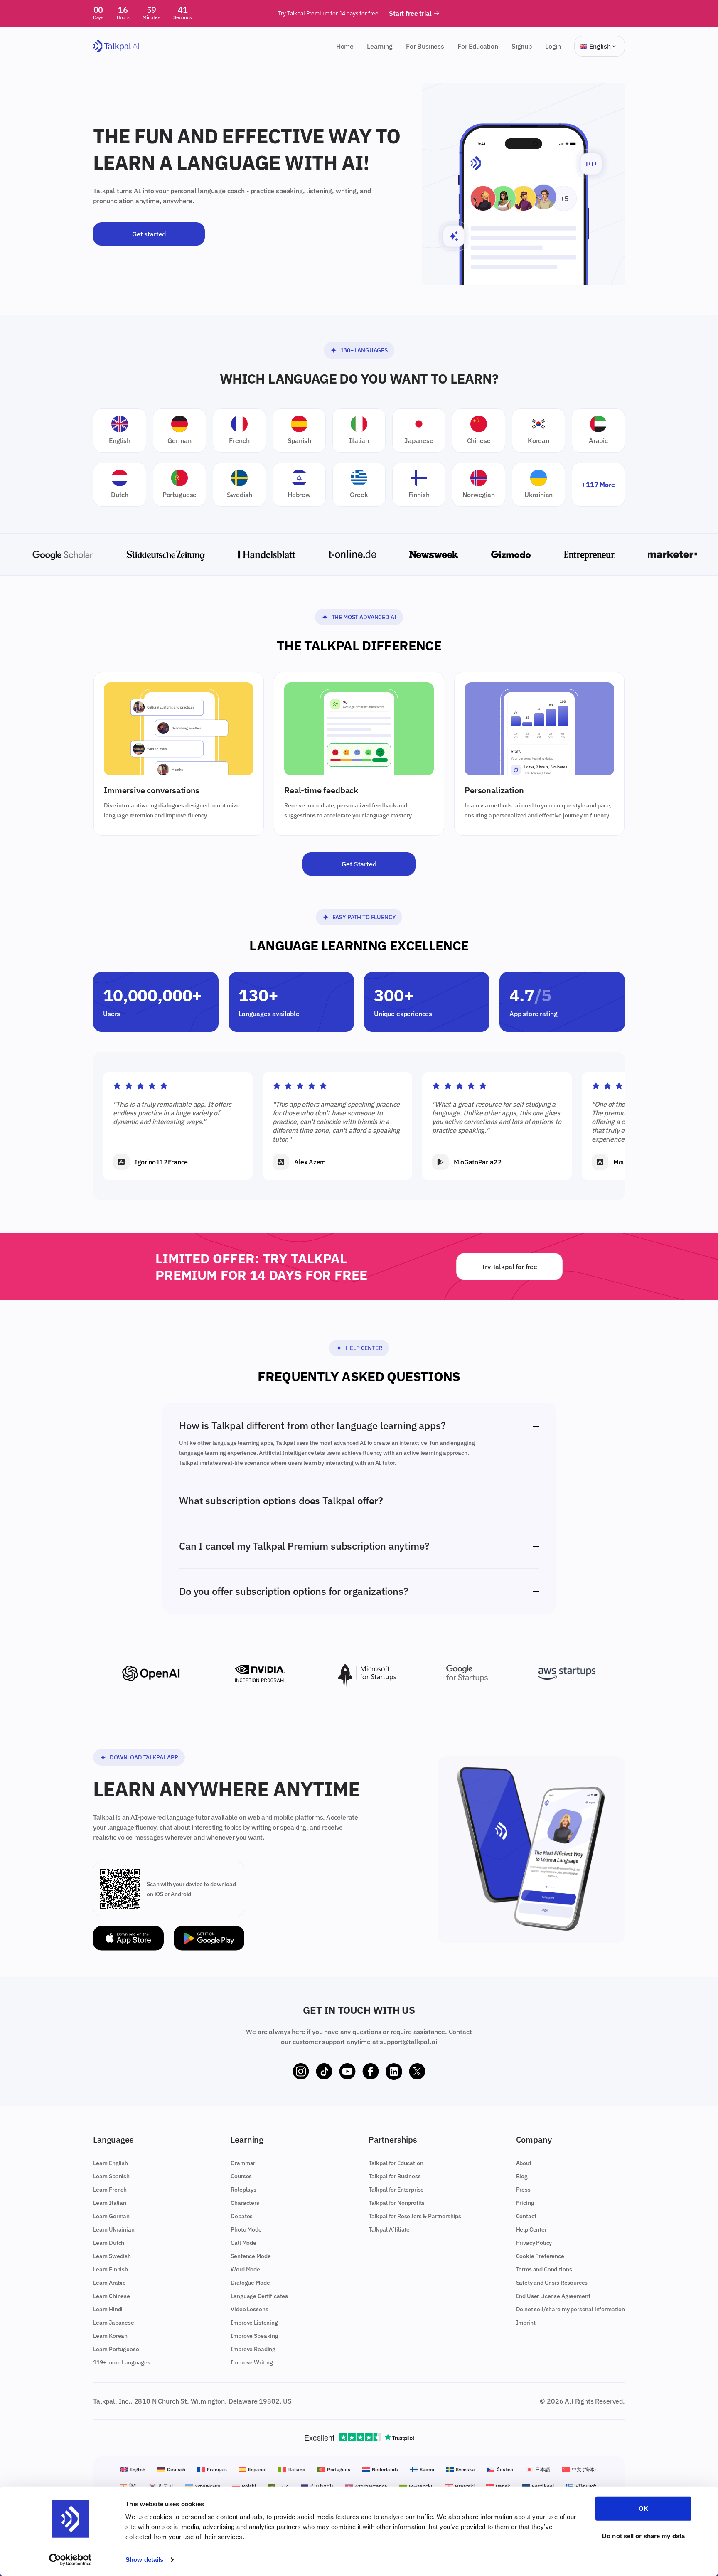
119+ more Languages (122, 2362)
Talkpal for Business (395, 2176)
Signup (522, 46)
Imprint (526, 2323)
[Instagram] (301, 2072)
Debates (242, 2216)
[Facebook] (371, 2072)
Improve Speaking (254, 2336)
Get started (149, 234)
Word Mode (245, 2269)
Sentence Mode (251, 2256)
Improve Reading (253, 2349)
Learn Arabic (109, 2283)
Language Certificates (259, 2296)
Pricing (525, 2203)
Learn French (110, 2190)
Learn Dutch (109, 2243)
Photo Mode (246, 2229)
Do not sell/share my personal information (570, 2309)
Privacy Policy (534, 2243)
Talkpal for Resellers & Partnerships (415, 2216)
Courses (241, 2176)
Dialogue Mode (250, 2283)
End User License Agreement (553, 2296)
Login (553, 46)
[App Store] (128, 1938)
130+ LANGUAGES (364, 350)
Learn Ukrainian (114, 2229)
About (524, 2163)
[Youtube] (347, 2072)
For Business (425, 46)
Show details (144, 2560)
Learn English (111, 2163)
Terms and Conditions (544, 2269)
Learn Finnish (111, 2269)
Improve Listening (254, 2323)
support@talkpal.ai (408, 2042)
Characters (245, 2203)
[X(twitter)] (417, 2072)
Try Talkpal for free (509, 1267)
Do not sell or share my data (643, 2535)
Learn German (111, 2216)
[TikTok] (324, 2072)
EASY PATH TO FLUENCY (364, 917)
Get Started (359, 864)
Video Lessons (249, 2309)
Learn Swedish (112, 2256)
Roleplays (243, 2190)
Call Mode (243, 2243)
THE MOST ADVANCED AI (364, 617)
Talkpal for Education (396, 2163)
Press (523, 2190)
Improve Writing (252, 2362)
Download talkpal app (144, 1757)
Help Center (364, 1348)
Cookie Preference (540, 2256)
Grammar (243, 2163)
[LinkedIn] (394, 2072)
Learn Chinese (112, 2296)
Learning (380, 46)
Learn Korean (110, 2336)
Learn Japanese (114, 2323)
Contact (526, 2216)
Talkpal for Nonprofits (397, 2203)
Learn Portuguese (116, 2349)
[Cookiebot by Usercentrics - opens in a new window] (70, 2560)
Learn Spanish (111, 2176)
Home (345, 46)
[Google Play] (209, 1938)
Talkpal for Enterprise (396, 2190)
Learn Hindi (108, 2309)
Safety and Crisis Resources (552, 2283)
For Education (478, 46)
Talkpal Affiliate (389, 2229)
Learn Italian (110, 2203)
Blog (522, 2176)
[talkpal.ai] (116, 46)
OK (643, 2508)
